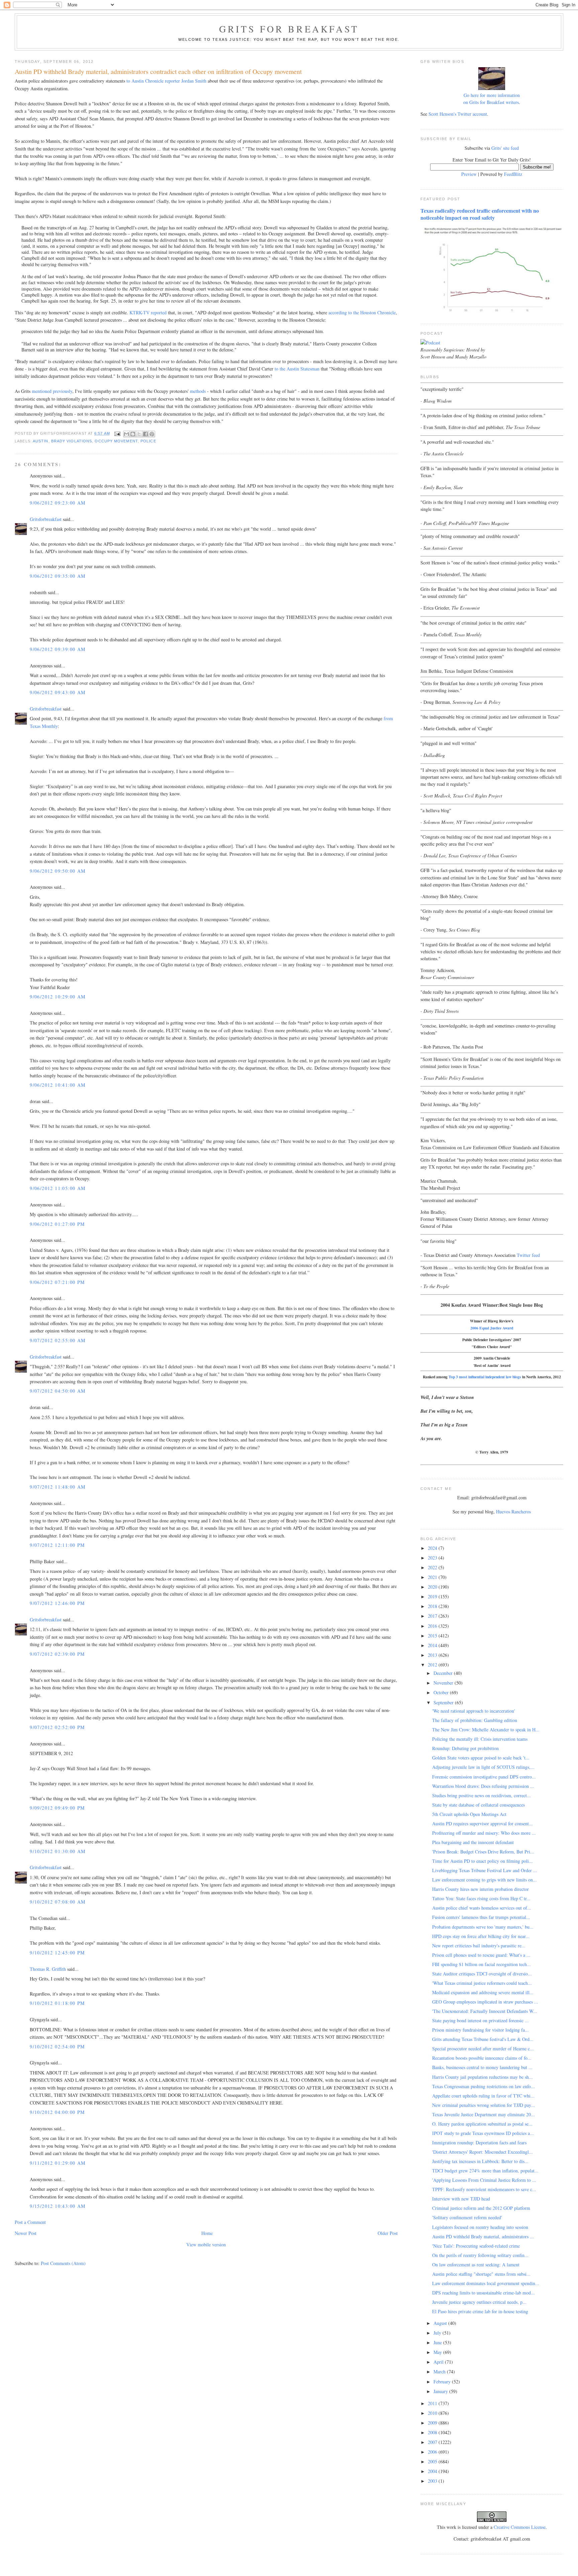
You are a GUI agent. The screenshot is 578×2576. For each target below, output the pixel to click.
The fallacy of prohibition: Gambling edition (475, 1720)
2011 (433, 2403)
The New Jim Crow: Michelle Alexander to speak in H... (486, 1730)
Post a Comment (30, 2222)
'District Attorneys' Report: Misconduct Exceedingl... (483, 2152)
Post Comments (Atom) (63, 2263)
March (440, 2372)
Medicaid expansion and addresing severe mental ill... (483, 1992)
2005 (433, 2461)
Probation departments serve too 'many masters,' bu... (483, 1927)
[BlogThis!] (133, 434)
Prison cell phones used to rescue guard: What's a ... (481, 1955)
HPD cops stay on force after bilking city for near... (481, 1936)
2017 (433, 1616)
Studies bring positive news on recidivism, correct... (481, 1795)
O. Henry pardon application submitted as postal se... (482, 2124)
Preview (469, 174)
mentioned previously (52, 391)
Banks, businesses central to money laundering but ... (482, 2067)
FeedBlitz (513, 174)
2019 (433, 1596)
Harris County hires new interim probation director (480, 1889)
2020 (433, 1587)
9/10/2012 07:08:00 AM (58, 1902)
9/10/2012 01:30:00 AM (58, 1851)
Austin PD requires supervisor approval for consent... (483, 1823)
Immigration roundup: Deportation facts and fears (479, 2142)
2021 (433, 1577)
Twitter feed (528, 1255)
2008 (433, 2432)
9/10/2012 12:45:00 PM (57, 1953)
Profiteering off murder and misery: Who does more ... (484, 1833)
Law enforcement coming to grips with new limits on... (485, 1880)
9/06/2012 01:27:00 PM (57, 1224)
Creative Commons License (520, 2527)
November (444, 1683)
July (438, 2333)
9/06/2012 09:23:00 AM (58, 503)
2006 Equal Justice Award (492, 1328)
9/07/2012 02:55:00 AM (58, 1340)
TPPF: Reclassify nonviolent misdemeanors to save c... (484, 2189)
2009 (433, 2423)
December (444, 1673)
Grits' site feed (505, 148)
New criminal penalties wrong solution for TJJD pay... (484, 2105)
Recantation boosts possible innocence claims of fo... (482, 2058)
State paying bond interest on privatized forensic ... (480, 2020)
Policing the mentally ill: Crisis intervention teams (480, 1739)
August (441, 2323)
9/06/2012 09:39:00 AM (58, 649)
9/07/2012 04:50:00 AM (58, 1391)
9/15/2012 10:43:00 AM (58, 2206)
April (439, 2362)
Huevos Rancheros (513, 1512)
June (438, 2342)
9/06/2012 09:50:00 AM (58, 871)
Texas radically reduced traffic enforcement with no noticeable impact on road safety (480, 214)
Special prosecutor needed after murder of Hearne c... (483, 2049)
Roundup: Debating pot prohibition (465, 1748)
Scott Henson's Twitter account (458, 114)
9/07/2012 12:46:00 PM (57, 1603)
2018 (433, 1606)
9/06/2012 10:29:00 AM (58, 997)
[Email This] (126, 434)
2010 (433, 2413)
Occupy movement (116, 441)
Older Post (388, 2233)
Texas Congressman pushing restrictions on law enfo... (484, 2086)
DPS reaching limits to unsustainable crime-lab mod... (484, 2293)
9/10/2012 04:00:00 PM (57, 2112)
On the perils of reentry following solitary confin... (480, 2255)
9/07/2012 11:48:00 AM (58, 1487)
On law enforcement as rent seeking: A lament (476, 2265)
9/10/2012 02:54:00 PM (57, 2047)
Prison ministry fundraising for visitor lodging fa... (480, 2030)
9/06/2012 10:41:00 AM (58, 1085)
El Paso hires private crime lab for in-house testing (480, 2311)
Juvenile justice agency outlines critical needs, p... (479, 2302)
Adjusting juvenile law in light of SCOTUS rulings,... (483, 1767)
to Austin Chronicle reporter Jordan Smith (166, 81)
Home (207, 2233)
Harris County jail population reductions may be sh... (483, 2077)
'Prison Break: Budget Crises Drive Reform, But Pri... (483, 1852)
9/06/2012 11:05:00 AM (58, 1188)
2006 (433, 2452)
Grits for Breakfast (289, 29)
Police (148, 441)
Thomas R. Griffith (48, 1969)
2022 (433, 1567)
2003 (433, 2481)
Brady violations (72, 441)
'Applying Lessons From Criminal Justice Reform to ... (484, 2180)
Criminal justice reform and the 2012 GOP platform (481, 2208)
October (442, 1692)
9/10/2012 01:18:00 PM (57, 2003)
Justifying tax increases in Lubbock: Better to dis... (480, 2161)
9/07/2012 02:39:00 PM (57, 1654)
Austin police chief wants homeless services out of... (482, 1908)
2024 (433, 1548)
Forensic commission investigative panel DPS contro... (484, 1777)
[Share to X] (139, 434)
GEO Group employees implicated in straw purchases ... (485, 2002)
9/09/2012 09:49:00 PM (57, 1808)
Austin (41, 441)
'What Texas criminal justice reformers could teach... (482, 1983)
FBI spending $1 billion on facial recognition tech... (481, 1964)
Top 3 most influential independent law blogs (485, 1377)
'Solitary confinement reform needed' (467, 2217)
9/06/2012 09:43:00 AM (58, 692)
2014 (433, 1645)
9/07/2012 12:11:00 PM (57, 1545)
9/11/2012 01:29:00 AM (58, 2163)
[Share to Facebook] (146, 434)
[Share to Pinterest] (152, 434)
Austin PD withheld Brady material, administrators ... (483, 2236)
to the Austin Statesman (297, 369)
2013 (433, 1655)
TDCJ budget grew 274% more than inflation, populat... (485, 2171)
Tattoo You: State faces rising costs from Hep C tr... (481, 1898)
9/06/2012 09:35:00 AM (58, 576)
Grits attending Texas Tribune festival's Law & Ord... (483, 2039)
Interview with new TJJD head (461, 2199)
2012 (433, 1665)
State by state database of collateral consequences (478, 1805)
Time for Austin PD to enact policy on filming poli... (483, 1861)
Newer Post (26, 2233)
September (444, 1702)
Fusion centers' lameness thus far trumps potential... (481, 1917)
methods (198, 391)
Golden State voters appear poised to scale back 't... (481, 1758)
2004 (433, 2471)
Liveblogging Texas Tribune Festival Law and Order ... (485, 1870)
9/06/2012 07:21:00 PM (57, 1282)
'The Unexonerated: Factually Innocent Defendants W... (485, 2011)
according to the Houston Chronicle (362, 312)
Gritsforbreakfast (46, 519)
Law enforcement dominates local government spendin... (486, 2283)
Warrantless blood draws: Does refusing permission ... (483, 1786)
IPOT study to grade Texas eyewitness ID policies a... (483, 2133)
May (438, 2352)
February (443, 2382)
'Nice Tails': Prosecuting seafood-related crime (476, 2246)
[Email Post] (117, 433)
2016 (433, 1626)
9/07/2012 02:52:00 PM (57, 1727)
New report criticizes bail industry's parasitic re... (479, 1946)
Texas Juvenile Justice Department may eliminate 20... (484, 2114)
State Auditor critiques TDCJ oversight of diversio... (482, 1974)
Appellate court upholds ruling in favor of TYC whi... (483, 2096)
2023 (433, 1558)
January (441, 2391)
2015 (433, 1636)
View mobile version (206, 2244)
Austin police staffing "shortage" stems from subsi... (481, 2274)
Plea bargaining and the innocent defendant (473, 1842)
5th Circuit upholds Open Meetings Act (469, 1814)
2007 (433, 2442)
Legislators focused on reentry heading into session (480, 2227)
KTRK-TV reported (148, 312)
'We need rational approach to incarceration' (474, 1711)
